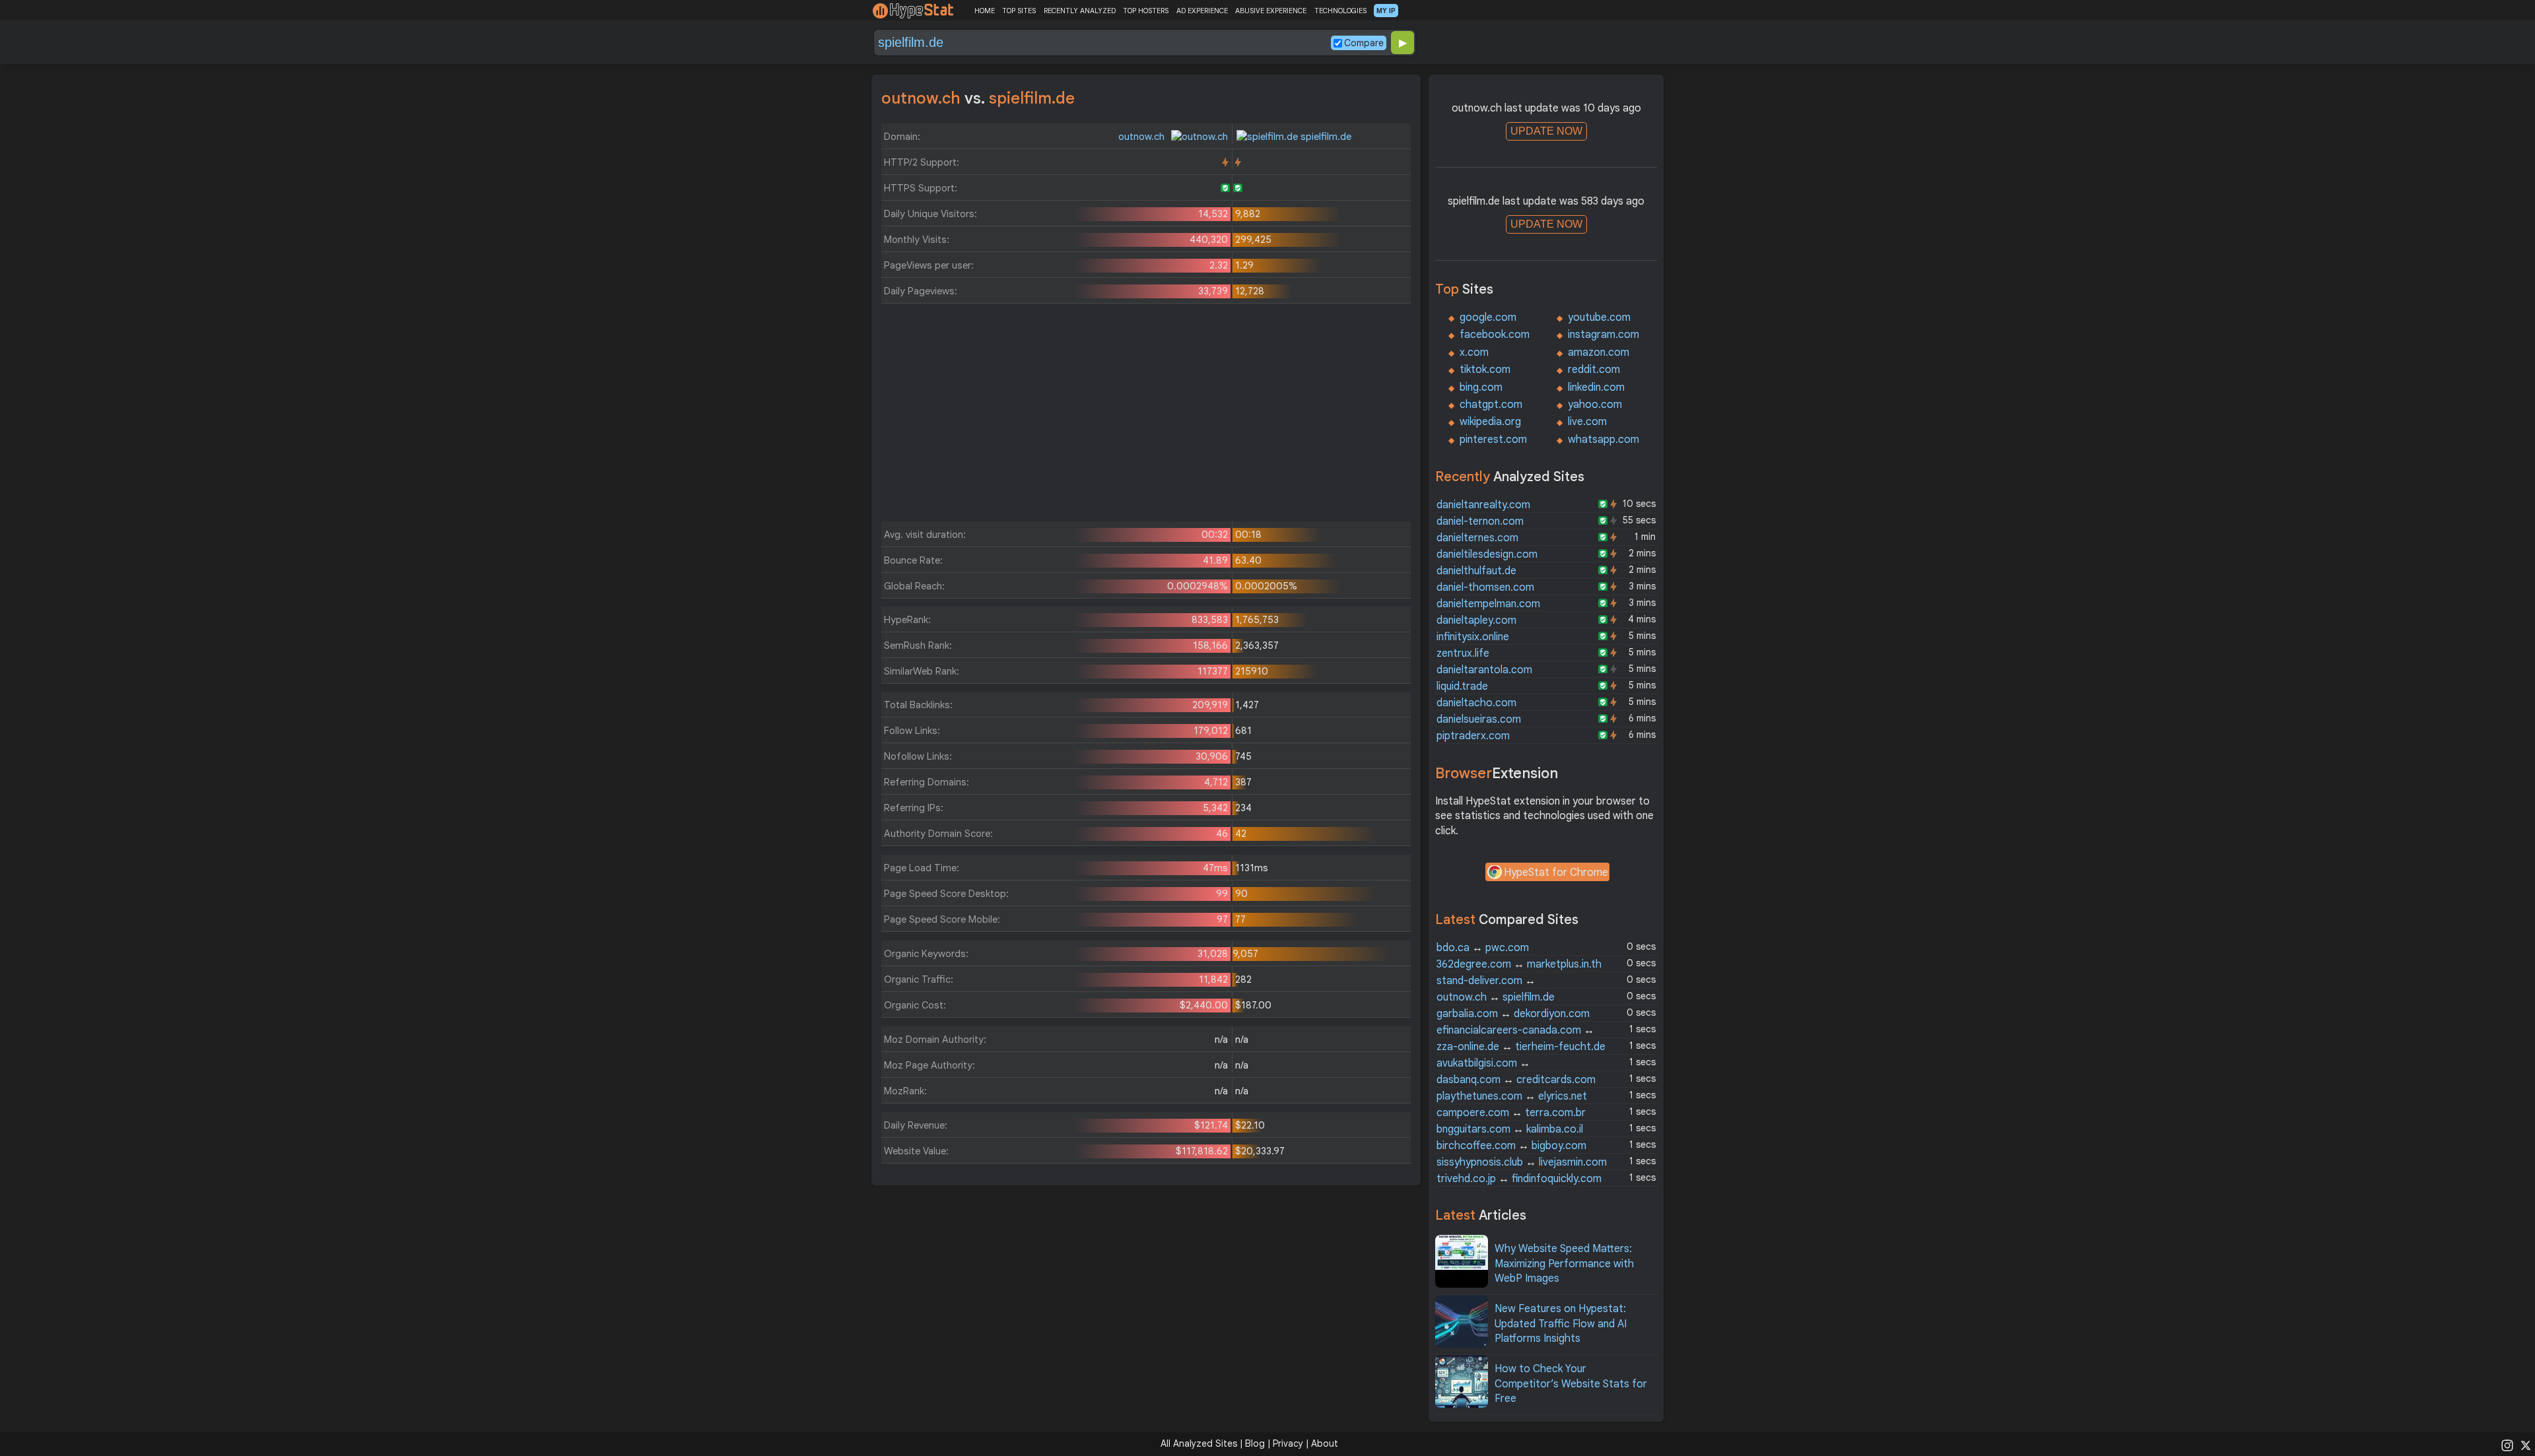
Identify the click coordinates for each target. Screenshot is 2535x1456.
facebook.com (1495, 335)
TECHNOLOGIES (1340, 11)
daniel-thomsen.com (1485, 587)
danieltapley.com (1476, 620)
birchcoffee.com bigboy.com (1511, 1146)
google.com (1488, 317)
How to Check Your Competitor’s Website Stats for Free (1571, 1384)
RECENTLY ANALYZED (1080, 11)
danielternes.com (1477, 538)
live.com (1587, 422)
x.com (1474, 352)
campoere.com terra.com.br (1511, 1113)
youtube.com (1599, 317)
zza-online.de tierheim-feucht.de (1521, 1047)
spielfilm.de (1325, 137)
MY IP (1386, 11)
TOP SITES (1019, 11)
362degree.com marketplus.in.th (1519, 964)
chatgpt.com (1491, 405)
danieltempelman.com (1488, 604)
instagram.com (1604, 335)
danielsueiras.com (1479, 719)
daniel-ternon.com (1480, 521)
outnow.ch (1143, 137)
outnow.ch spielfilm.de (1496, 997)
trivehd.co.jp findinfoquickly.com (1519, 1179)
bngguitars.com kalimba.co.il (1510, 1129)
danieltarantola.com (1484, 670)
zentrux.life (1463, 653)
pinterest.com (1493, 440)
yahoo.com (1595, 405)
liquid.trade (1462, 686)
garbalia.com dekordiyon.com (1513, 1014)
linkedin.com (1596, 387)
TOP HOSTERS (1146, 11)
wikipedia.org (1490, 422)
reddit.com (1594, 370)
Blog (1255, 1443)
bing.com (1481, 387)
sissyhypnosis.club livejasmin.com (1522, 1162)
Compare (1364, 43)
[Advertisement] (1146, 416)
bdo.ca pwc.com (1483, 948)
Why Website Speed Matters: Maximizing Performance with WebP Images (1564, 1264)
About (1325, 1443)
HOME (985, 11)
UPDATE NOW (1546, 131)
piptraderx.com (1473, 736)
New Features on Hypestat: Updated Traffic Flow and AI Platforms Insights (1561, 1324)
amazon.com (1599, 352)
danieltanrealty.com (1483, 505)
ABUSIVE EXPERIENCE (1271, 11)
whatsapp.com (1604, 440)
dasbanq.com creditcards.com (1516, 1080)
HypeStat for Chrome (1556, 873)
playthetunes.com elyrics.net (1512, 1096)
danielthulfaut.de (1476, 571)
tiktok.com (1485, 370)
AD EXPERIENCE (1202, 11)
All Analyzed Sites (1199, 1443)
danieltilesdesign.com (1487, 554)
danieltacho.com (1476, 703)
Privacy (1288, 1443)
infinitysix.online (1473, 637)
